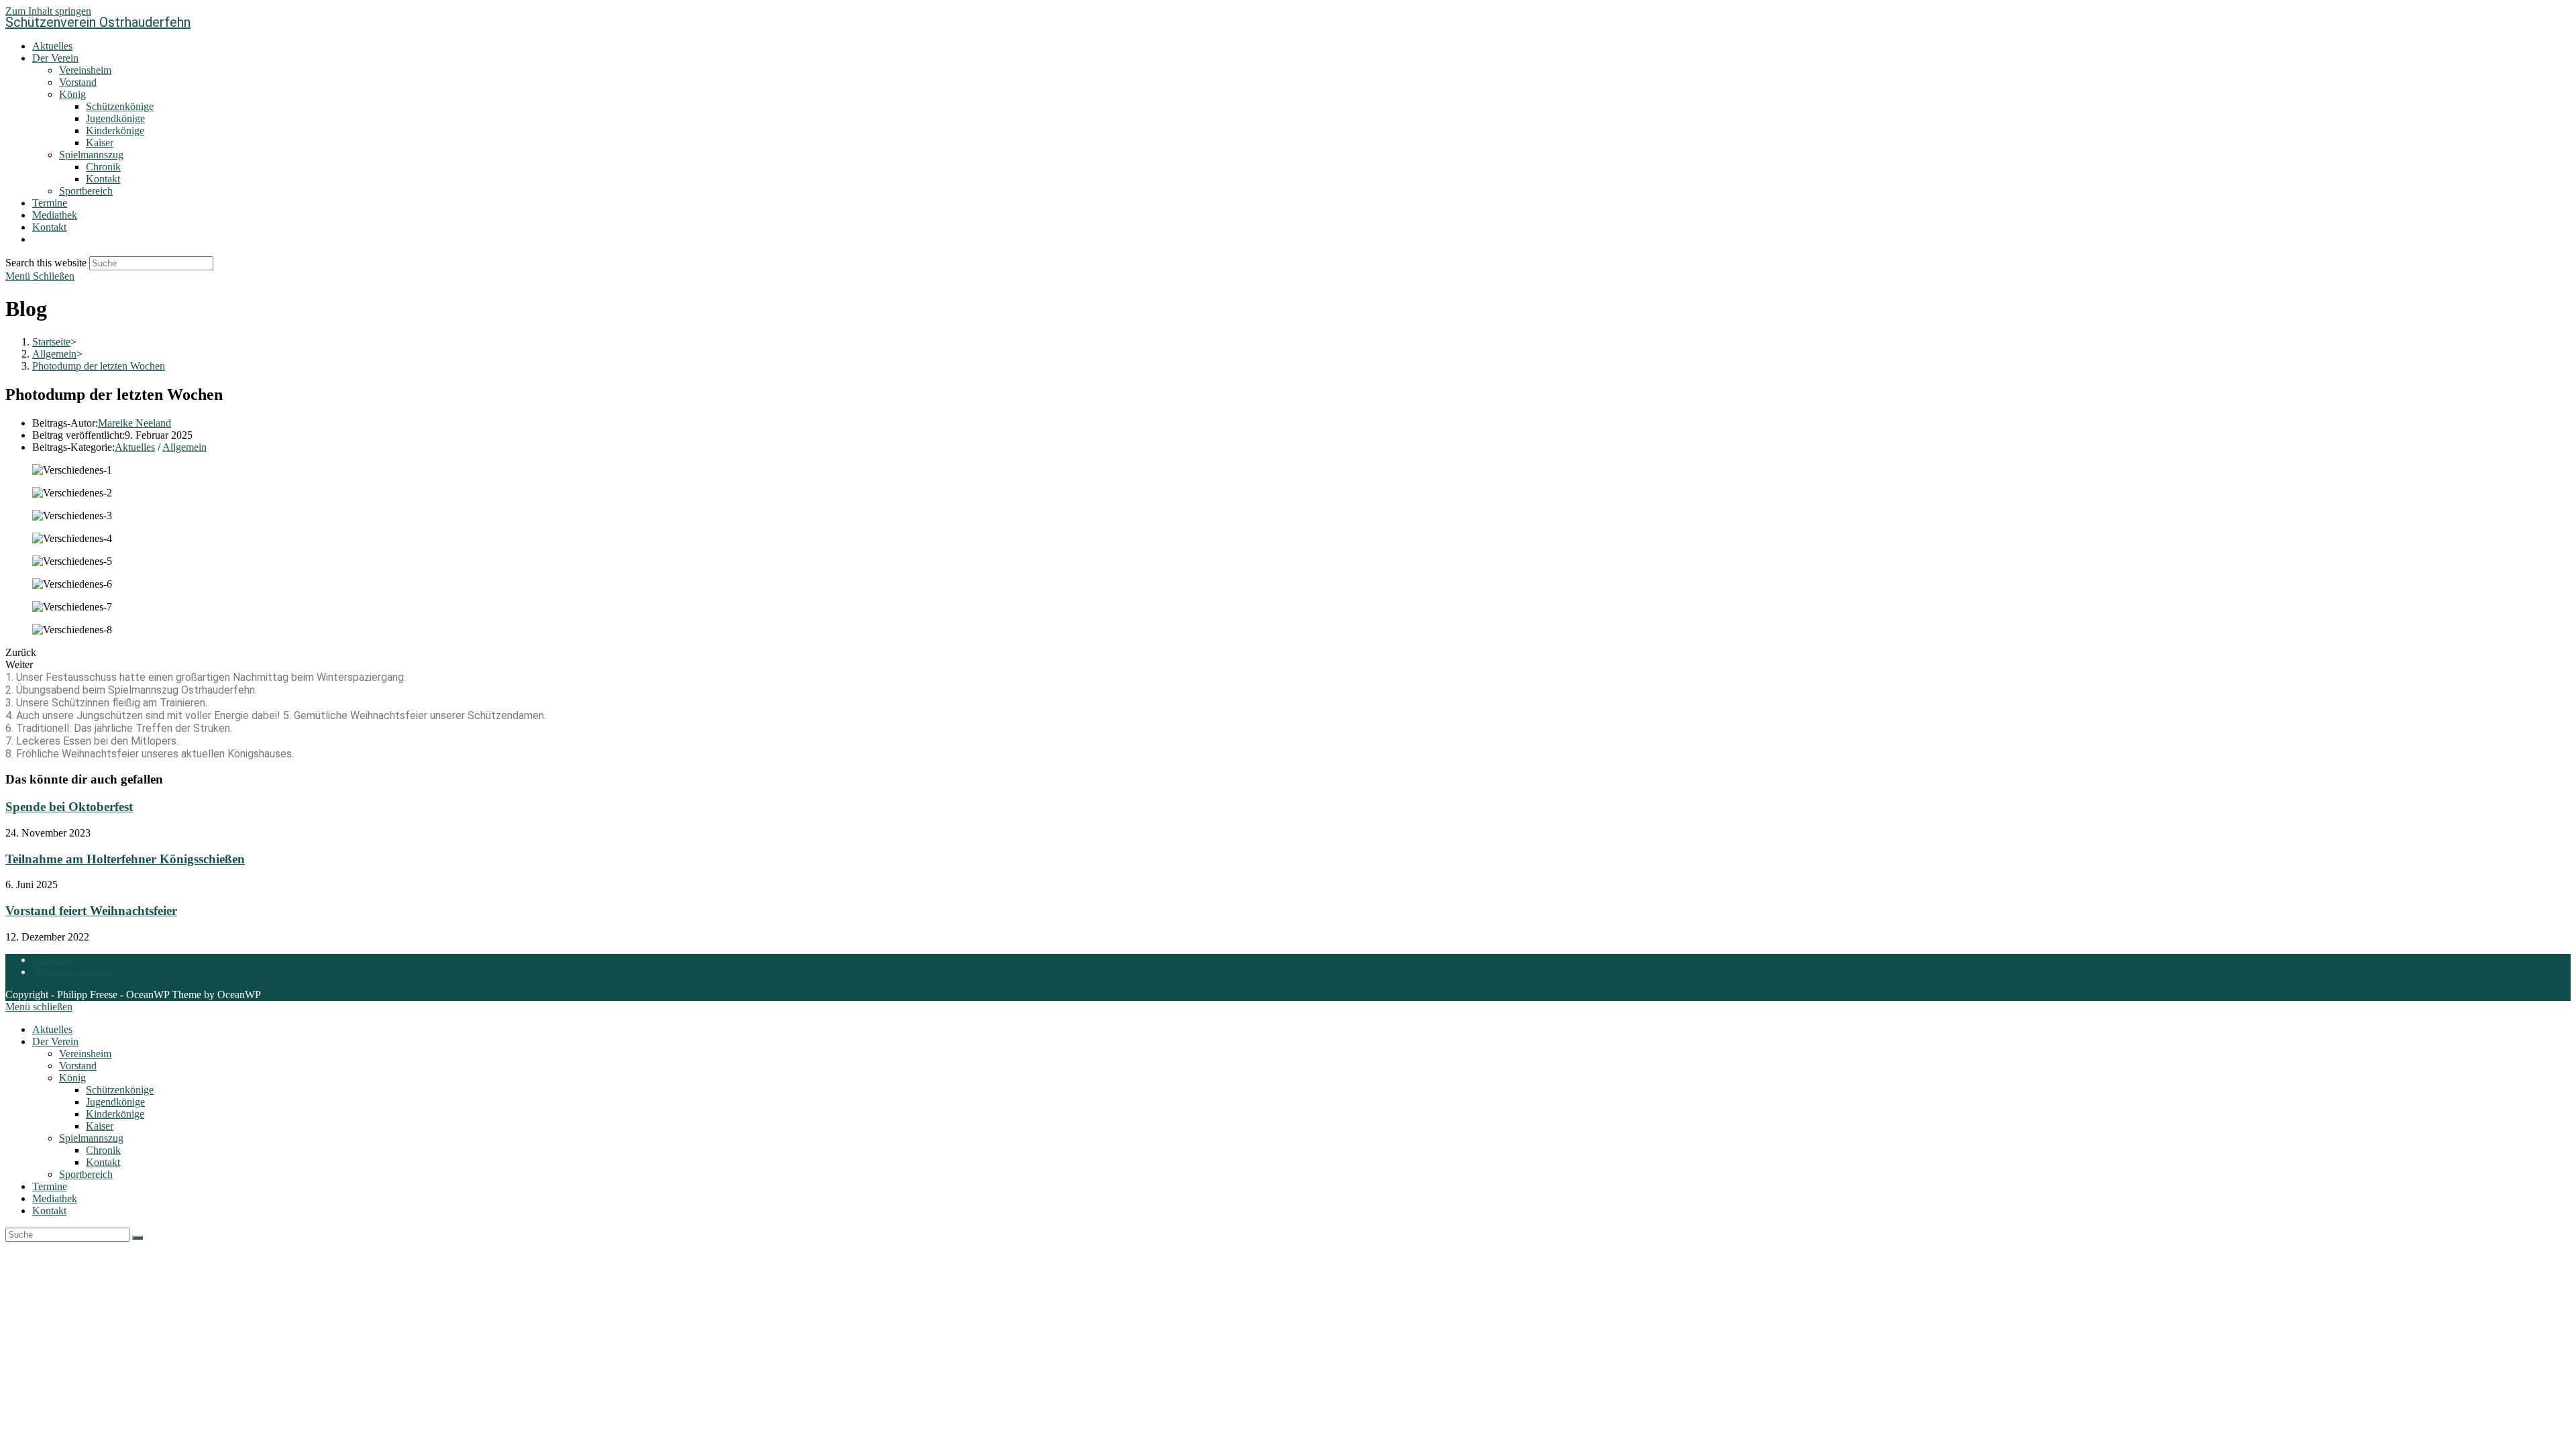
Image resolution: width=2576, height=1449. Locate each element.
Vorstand (78, 1066)
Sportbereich (86, 1174)
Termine (50, 1186)
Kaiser (100, 1126)
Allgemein (184, 447)
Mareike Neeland (135, 423)
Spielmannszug (91, 1138)
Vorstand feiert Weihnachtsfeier (91, 911)
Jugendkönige (115, 1102)
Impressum (55, 960)
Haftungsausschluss (74, 972)
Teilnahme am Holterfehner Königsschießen (125, 859)
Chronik (103, 1150)
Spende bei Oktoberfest (69, 807)
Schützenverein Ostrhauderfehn (98, 22)
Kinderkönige (115, 1114)
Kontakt (103, 1162)
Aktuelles (135, 447)
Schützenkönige (120, 1090)
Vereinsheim (85, 1054)
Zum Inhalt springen (48, 11)
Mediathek (55, 1198)
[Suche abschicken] (138, 1238)
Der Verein (55, 1041)
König (72, 1078)
